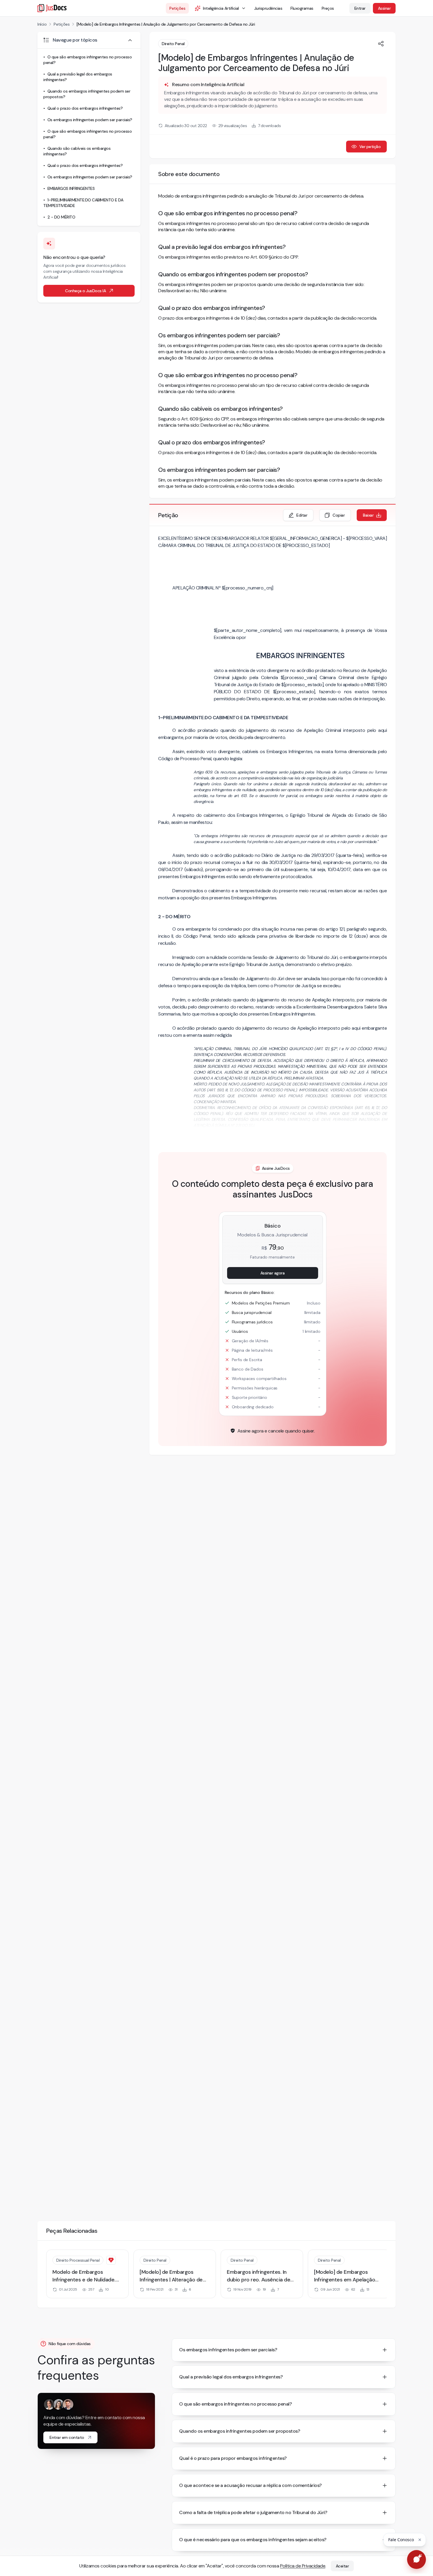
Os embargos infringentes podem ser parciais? (90, 120)
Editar (302, 515)
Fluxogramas (302, 8)
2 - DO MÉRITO (61, 217)
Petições (177, 8)
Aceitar (342, 2566)
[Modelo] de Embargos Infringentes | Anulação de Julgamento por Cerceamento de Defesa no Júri (166, 24)
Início (42, 24)
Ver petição (370, 147)
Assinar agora (273, 1273)
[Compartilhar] (381, 44)
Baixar (368, 515)
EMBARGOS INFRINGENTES (71, 188)
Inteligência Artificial (221, 8)
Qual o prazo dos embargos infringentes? (85, 108)
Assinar (384, 8)
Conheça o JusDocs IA (85, 291)
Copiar (339, 515)
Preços (328, 8)
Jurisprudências (268, 8)
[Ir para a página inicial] (52, 8)
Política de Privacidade (303, 2566)
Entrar (360, 8)
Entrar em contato (67, 2437)
